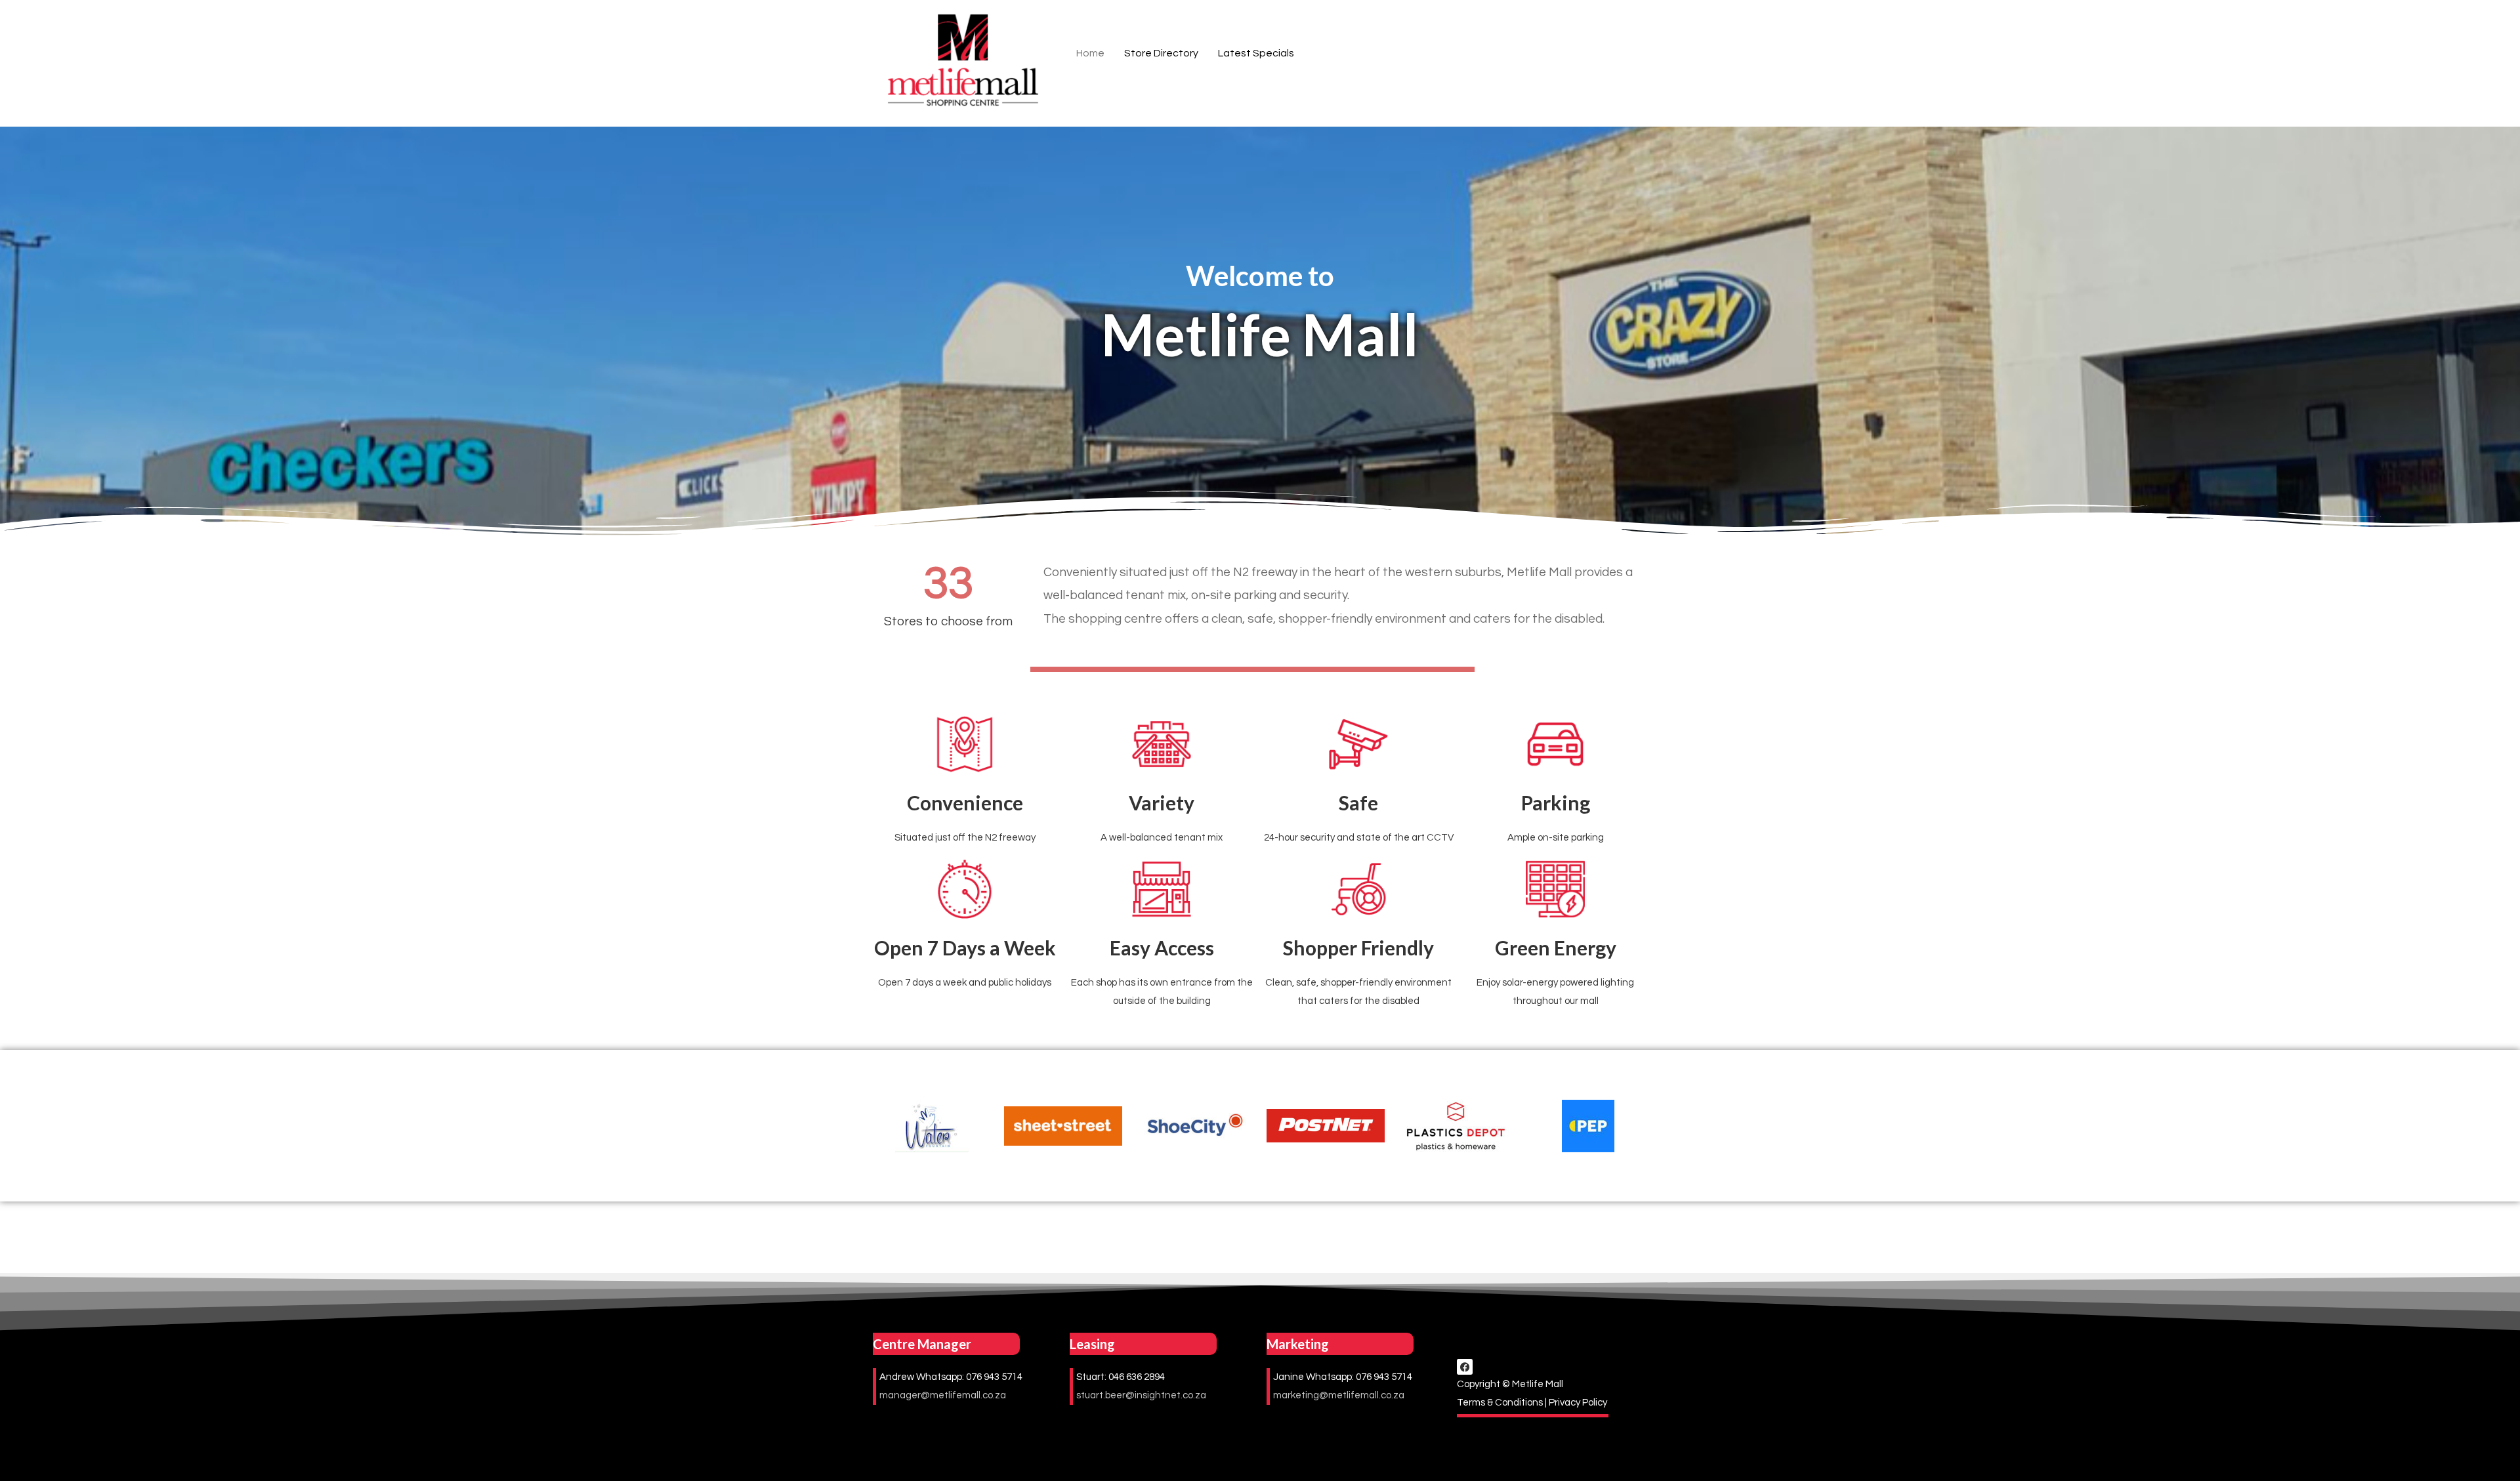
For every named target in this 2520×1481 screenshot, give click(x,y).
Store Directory (1161, 53)
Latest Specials (1256, 53)
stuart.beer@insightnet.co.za (1141, 1395)
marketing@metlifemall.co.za (1339, 1395)
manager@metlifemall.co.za (943, 1395)
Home (1090, 53)
